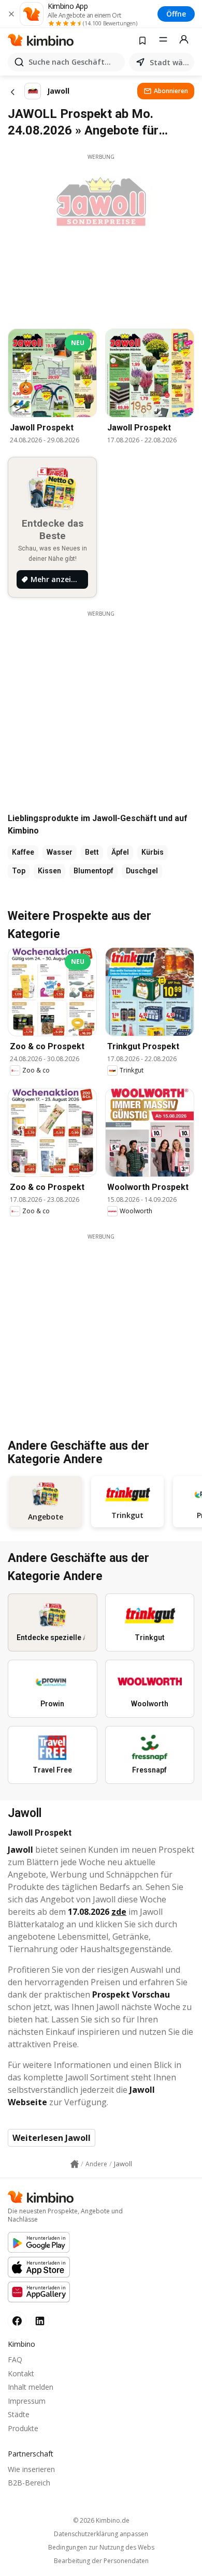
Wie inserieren (31, 2469)
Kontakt (21, 2373)
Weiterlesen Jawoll (52, 2138)
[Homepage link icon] (75, 2164)
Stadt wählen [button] (170, 62)
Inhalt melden (31, 2387)
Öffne (176, 14)
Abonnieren (171, 91)
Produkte (23, 2428)
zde (119, 1912)
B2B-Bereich (29, 2483)
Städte (19, 2414)
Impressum (27, 2401)
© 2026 (101, 2520)
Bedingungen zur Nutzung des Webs (101, 2548)
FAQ (15, 2359)
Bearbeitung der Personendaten (101, 2561)
